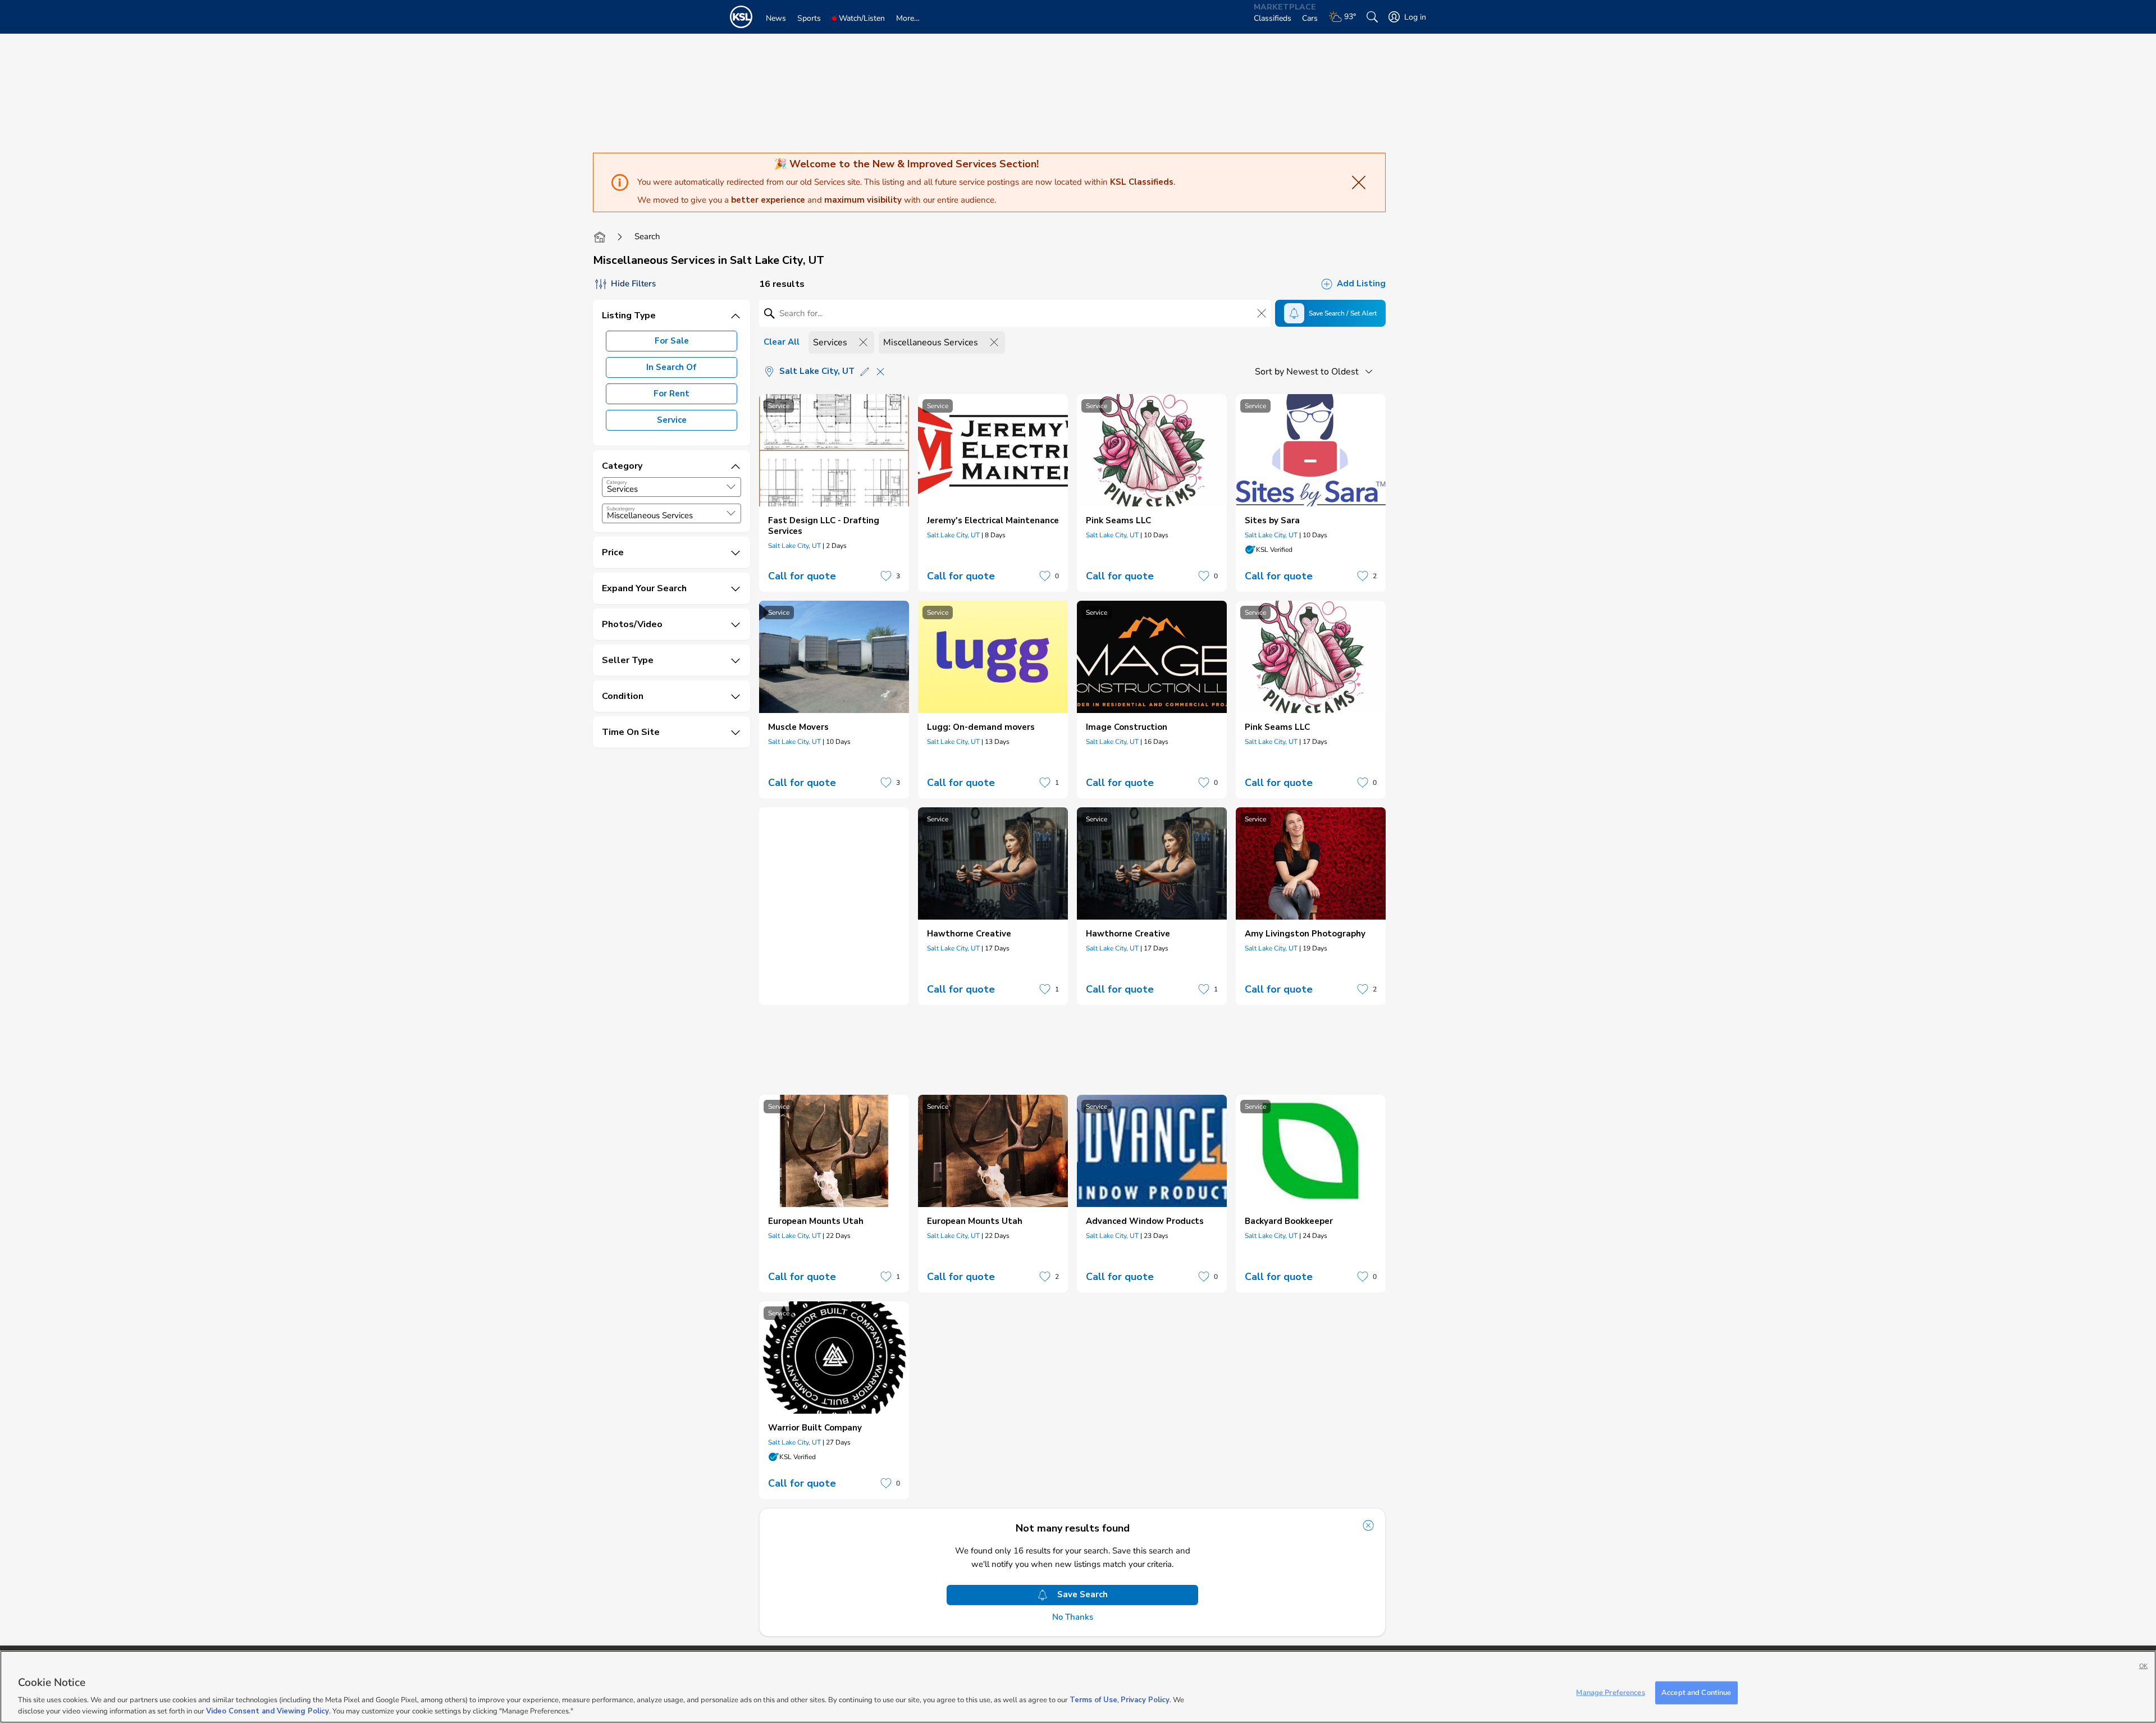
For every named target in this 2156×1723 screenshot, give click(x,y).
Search (647, 236)
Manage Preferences (1610, 1693)
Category (617, 482)
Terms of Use (1093, 1701)
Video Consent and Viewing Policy (268, 1711)
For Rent (672, 394)
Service (672, 420)
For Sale (672, 341)
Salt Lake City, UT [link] (794, 546)
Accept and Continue (1696, 1693)
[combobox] (672, 487)
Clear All (782, 342)
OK (2143, 1666)
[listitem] (834, 493)
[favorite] (886, 576)
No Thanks (1073, 1617)
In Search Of (672, 367)
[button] (731, 487)
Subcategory (621, 509)
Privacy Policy (1145, 1701)
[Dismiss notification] (1368, 1525)
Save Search (1082, 1594)
